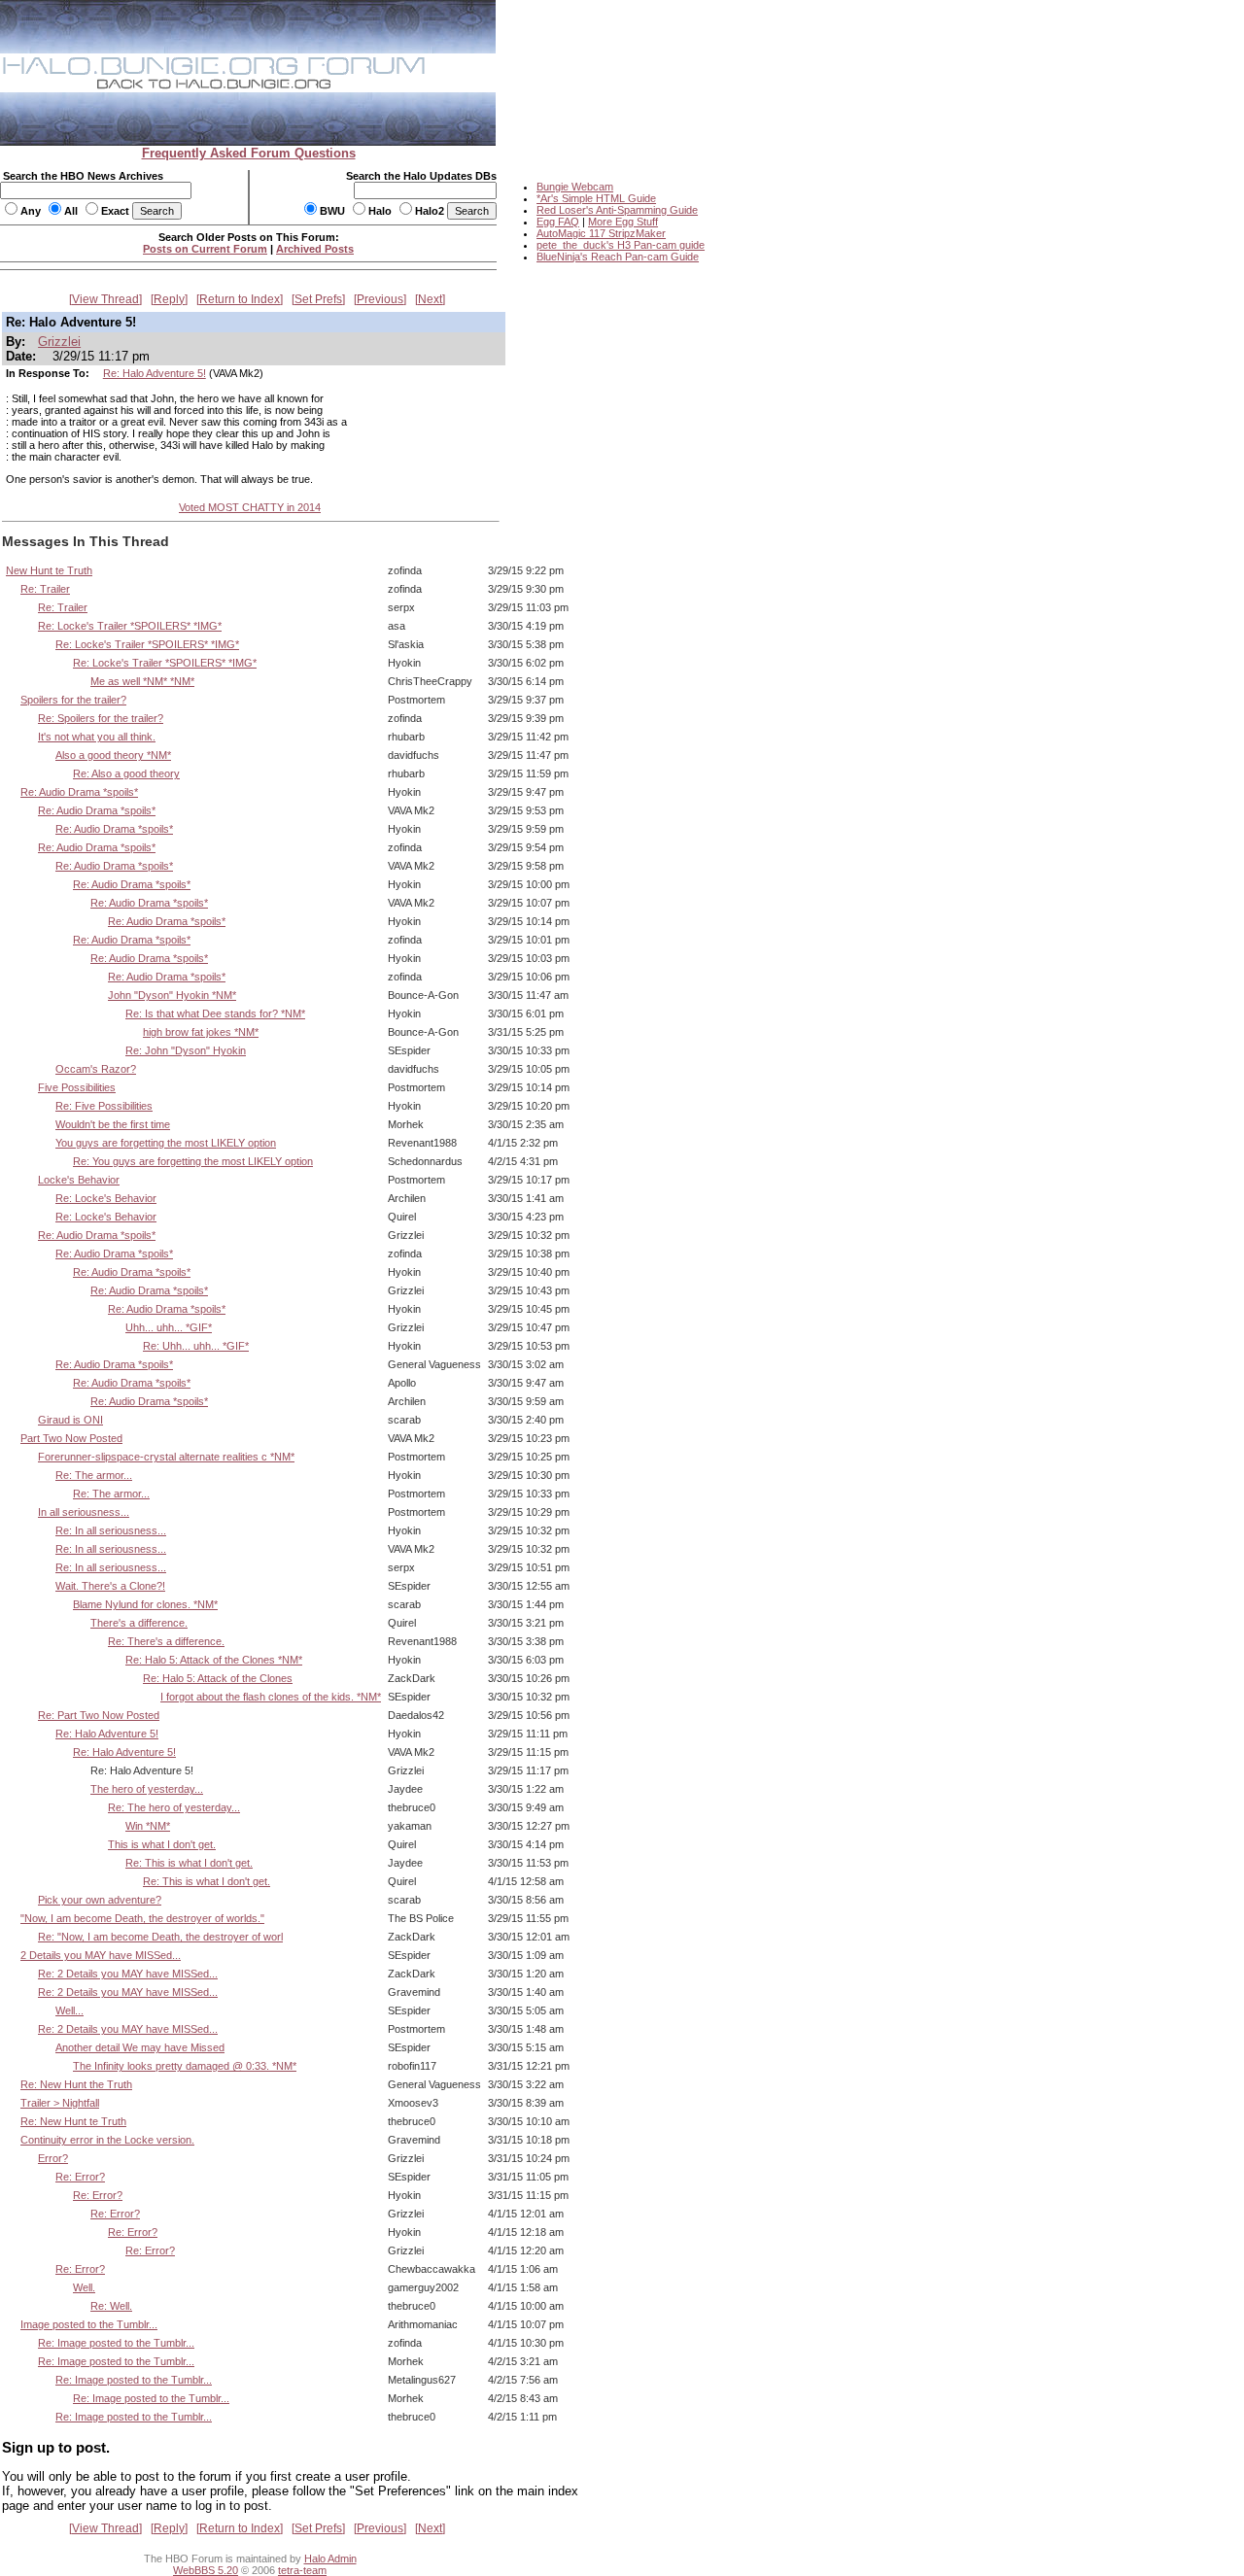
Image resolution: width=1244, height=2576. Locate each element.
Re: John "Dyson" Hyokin (186, 1050)
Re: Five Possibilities (104, 1106)
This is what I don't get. (162, 1844)
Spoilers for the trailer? (73, 700)
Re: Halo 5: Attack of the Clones (218, 1678)
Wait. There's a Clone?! (110, 1586)
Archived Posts (315, 249)
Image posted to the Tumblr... (89, 2324)
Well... (69, 2010)
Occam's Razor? (96, 1069)
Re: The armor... (94, 1475)
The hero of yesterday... (147, 1789)
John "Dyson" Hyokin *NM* (172, 995)
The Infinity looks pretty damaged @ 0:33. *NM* (185, 2066)
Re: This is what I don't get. (189, 1863)
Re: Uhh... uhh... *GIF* (196, 1346)
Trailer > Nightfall (60, 2103)
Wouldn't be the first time (113, 1124)
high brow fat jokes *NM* (201, 1032)
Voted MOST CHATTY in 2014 (250, 507)
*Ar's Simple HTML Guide (596, 198)
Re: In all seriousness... (111, 1530)
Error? (53, 2158)
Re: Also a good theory (126, 773)
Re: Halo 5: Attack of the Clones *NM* (214, 1660)
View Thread (105, 299)
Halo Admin (330, 2559)
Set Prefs (318, 299)
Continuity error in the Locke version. (107, 2140)
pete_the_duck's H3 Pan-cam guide (621, 245)
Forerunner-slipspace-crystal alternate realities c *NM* (166, 1457)
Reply (169, 299)
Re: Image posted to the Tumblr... (116, 2343)
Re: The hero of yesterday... (174, 1807)
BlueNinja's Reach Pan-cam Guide (618, 257)
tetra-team (302, 2570)
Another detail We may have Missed (140, 2047)
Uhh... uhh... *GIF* (169, 1327)
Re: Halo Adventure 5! (155, 373)
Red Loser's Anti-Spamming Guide (617, 210)
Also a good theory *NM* (113, 755)
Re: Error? (80, 2177)
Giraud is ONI (70, 1420)
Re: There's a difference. (166, 1641)
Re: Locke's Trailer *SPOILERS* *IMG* (130, 626)
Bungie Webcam (575, 187)
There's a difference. (139, 1623)
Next (430, 299)
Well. (84, 2287)
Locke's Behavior (79, 1180)
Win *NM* (148, 1826)
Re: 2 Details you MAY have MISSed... (128, 1974)
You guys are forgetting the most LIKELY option (166, 1143)
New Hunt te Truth (49, 570)
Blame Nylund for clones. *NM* (145, 1604)
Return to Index (240, 299)
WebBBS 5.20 (206, 2570)
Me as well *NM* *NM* (142, 681)
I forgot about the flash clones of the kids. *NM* (271, 1697)
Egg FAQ (558, 222)
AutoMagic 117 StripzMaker (601, 233)
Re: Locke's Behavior (106, 1198)
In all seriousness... (84, 1512)
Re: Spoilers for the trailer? (101, 718)
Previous (380, 299)
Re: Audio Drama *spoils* (79, 792)
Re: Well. (111, 2306)
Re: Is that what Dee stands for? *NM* (215, 1013)
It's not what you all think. (97, 737)
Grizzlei (59, 342)
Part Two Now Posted (71, 1438)
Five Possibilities (77, 1087)
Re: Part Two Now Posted (99, 1715)
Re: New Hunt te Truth (73, 2121)
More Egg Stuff (623, 222)
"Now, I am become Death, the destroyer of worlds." (142, 1918)
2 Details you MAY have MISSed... (101, 1955)
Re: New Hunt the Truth (76, 2084)
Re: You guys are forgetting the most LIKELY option (193, 1161)
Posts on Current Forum (205, 249)
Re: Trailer (45, 589)
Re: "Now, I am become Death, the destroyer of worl (160, 1937)
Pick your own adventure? (100, 1900)
